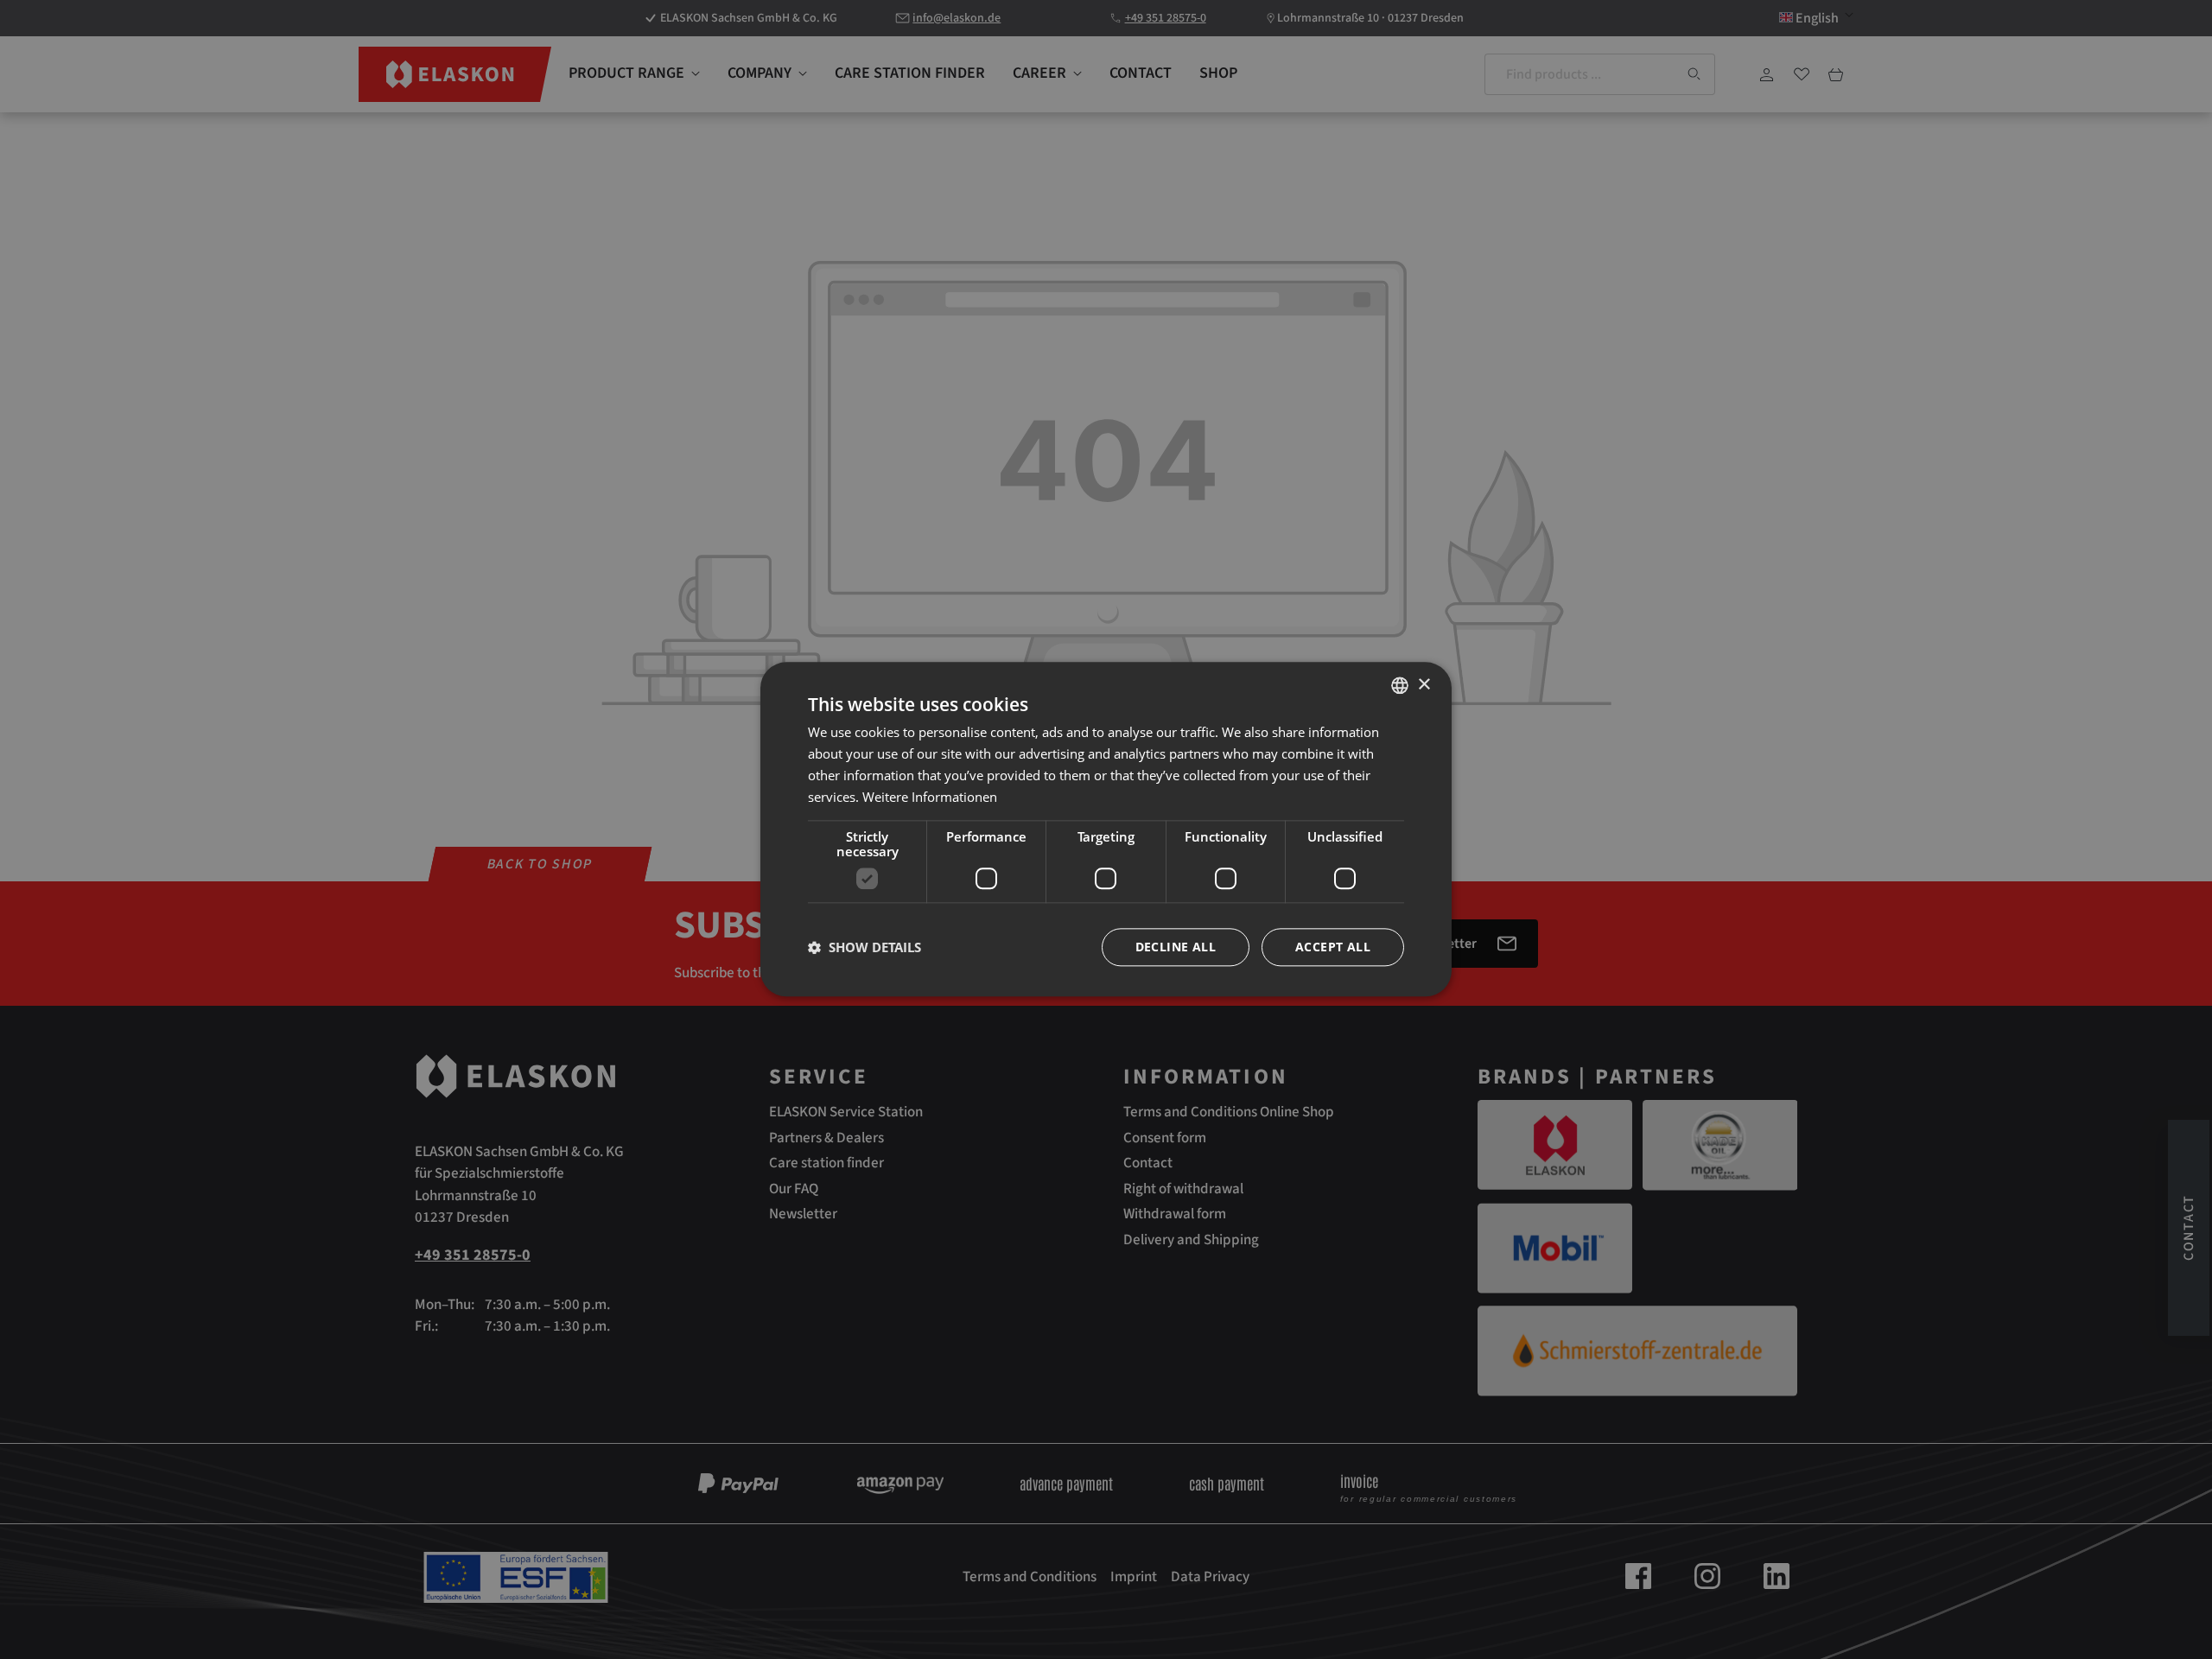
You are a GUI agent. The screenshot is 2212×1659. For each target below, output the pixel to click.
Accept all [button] (1333, 947)
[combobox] (1400, 685)
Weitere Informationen (930, 797)
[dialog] (1106, 829)
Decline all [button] (1176, 947)
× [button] (1424, 685)
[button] (864, 948)
